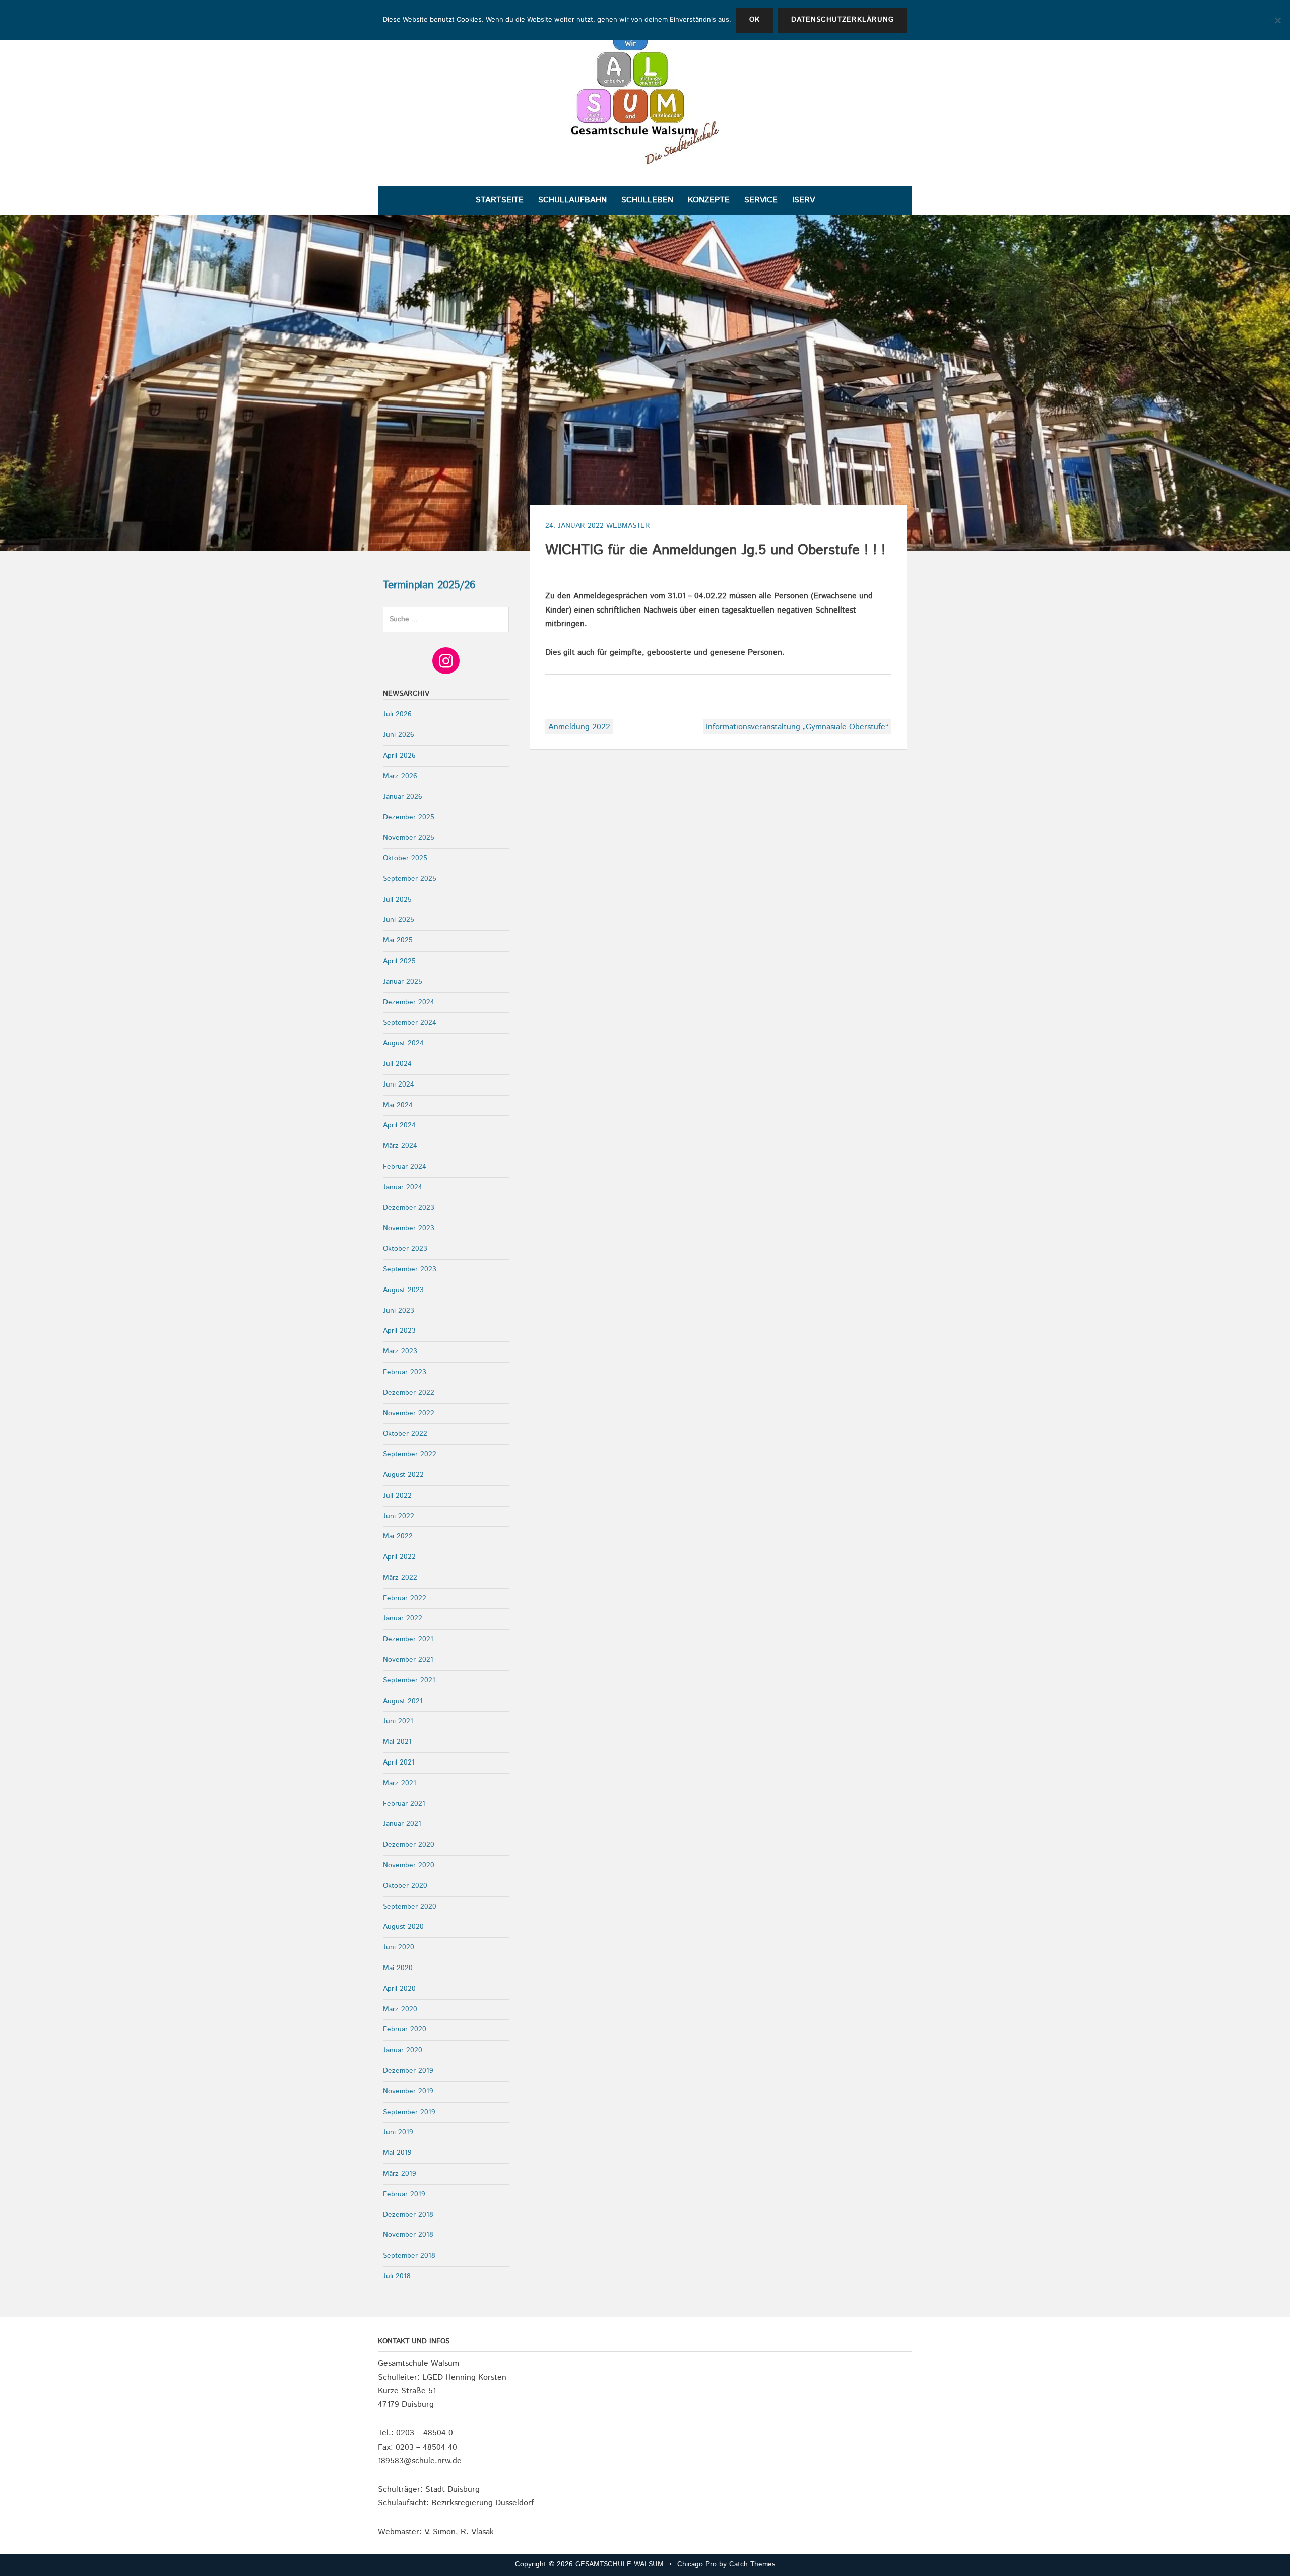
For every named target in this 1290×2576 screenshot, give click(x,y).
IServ (803, 200)
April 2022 (399, 1557)
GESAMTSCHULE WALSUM (620, 2564)
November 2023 (409, 1228)
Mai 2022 (398, 1536)
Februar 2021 (404, 1804)
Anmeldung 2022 (579, 727)
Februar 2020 (405, 2029)
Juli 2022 (397, 1496)
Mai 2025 (398, 940)
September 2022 (410, 1454)
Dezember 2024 (409, 1002)
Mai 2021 (397, 1742)
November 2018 (408, 2235)
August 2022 (403, 1475)
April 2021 (399, 1762)
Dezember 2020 (409, 1845)
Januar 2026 (403, 797)
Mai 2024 (398, 1105)
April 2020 (399, 1989)
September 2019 (409, 2112)
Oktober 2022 (405, 1434)
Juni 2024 (399, 1084)
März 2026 (400, 776)
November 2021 (408, 1660)
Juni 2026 (399, 735)
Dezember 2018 (408, 2215)
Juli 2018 (397, 2276)
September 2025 (410, 879)
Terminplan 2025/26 (429, 585)
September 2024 (410, 1023)
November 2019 (408, 2091)
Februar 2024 (405, 1167)
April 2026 (399, 756)
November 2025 (409, 838)
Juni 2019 (398, 2132)
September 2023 (410, 1269)
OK (755, 20)
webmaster (628, 526)
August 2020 (403, 1927)
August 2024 (403, 1043)
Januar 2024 (403, 1187)
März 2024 (400, 1146)
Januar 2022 (403, 1618)
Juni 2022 (399, 1516)
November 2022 (409, 1413)
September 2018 (409, 2256)
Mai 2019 (397, 2153)
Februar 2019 (404, 2194)
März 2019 (400, 2174)
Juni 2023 (399, 1311)
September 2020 (410, 1907)
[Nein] (1277, 20)
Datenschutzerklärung (843, 20)
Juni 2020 (399, 1947)
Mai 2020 (398, 1968)
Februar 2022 (405, 1598)
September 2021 (409, 1680)
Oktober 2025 (405, 858)
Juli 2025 (397, 900)
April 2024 (399, 1125)
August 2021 (403, 1701)
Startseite (500, 200)
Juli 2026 (397, 714)
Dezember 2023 (409, 1208)
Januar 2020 (403, 2050)
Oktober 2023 (405, 1249)
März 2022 (400, 1578)
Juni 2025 (399, 920)
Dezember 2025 (409, 817)
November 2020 (409, 1865)
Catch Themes (752, 2564)
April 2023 (399, 1331)
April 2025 (399, 961)
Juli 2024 (397, 1064)
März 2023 (400, 1351)
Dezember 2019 (408, 2071)
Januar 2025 (403, 982)
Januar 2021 (402, 1824)
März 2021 (400, 1783)
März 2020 (400, 2009)
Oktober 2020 (405, 1886)
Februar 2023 (405, 1372)
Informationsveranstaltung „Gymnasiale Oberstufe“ (797, 727)
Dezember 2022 (409, 1393)
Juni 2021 (398, 1721)
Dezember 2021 (408, 1639)
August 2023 (403, 1290)
